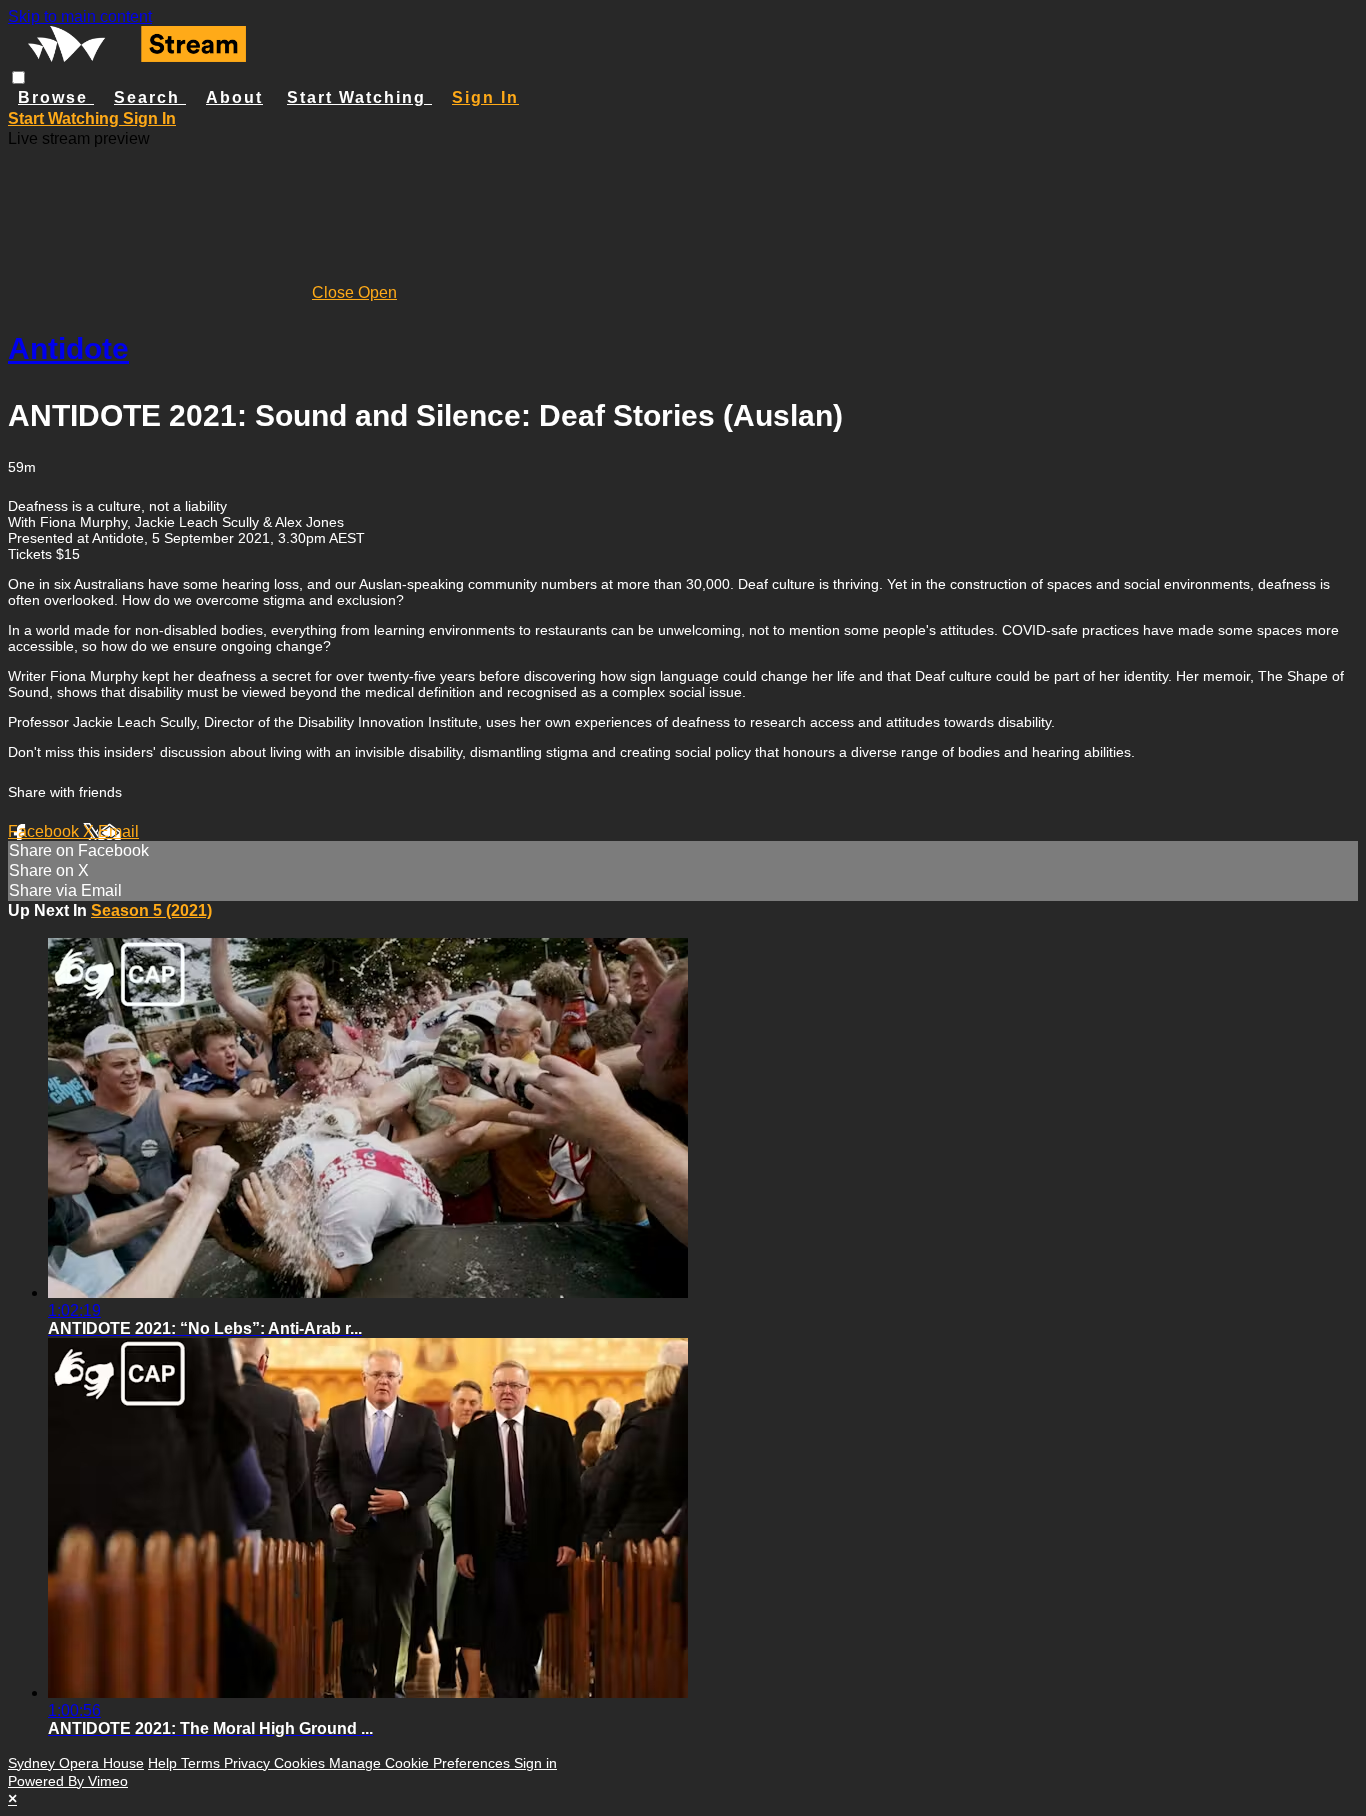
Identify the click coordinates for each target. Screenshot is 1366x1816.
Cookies (301, 1763)
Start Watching (359, 97)
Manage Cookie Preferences (421, 1763)
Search (150, 97)
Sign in (485, 97)
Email (118, 831)
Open (377, 292)
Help (164, 1763)
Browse (56, 97)
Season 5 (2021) (151, 910)
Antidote (68, 348)
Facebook (45, 831)
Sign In (149, 118)
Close (335, 292)
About (234, 97)
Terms (202, 1763)
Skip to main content (80, 16)
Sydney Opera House (76, 1763)
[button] (18, 77)
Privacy (249, 1763)
